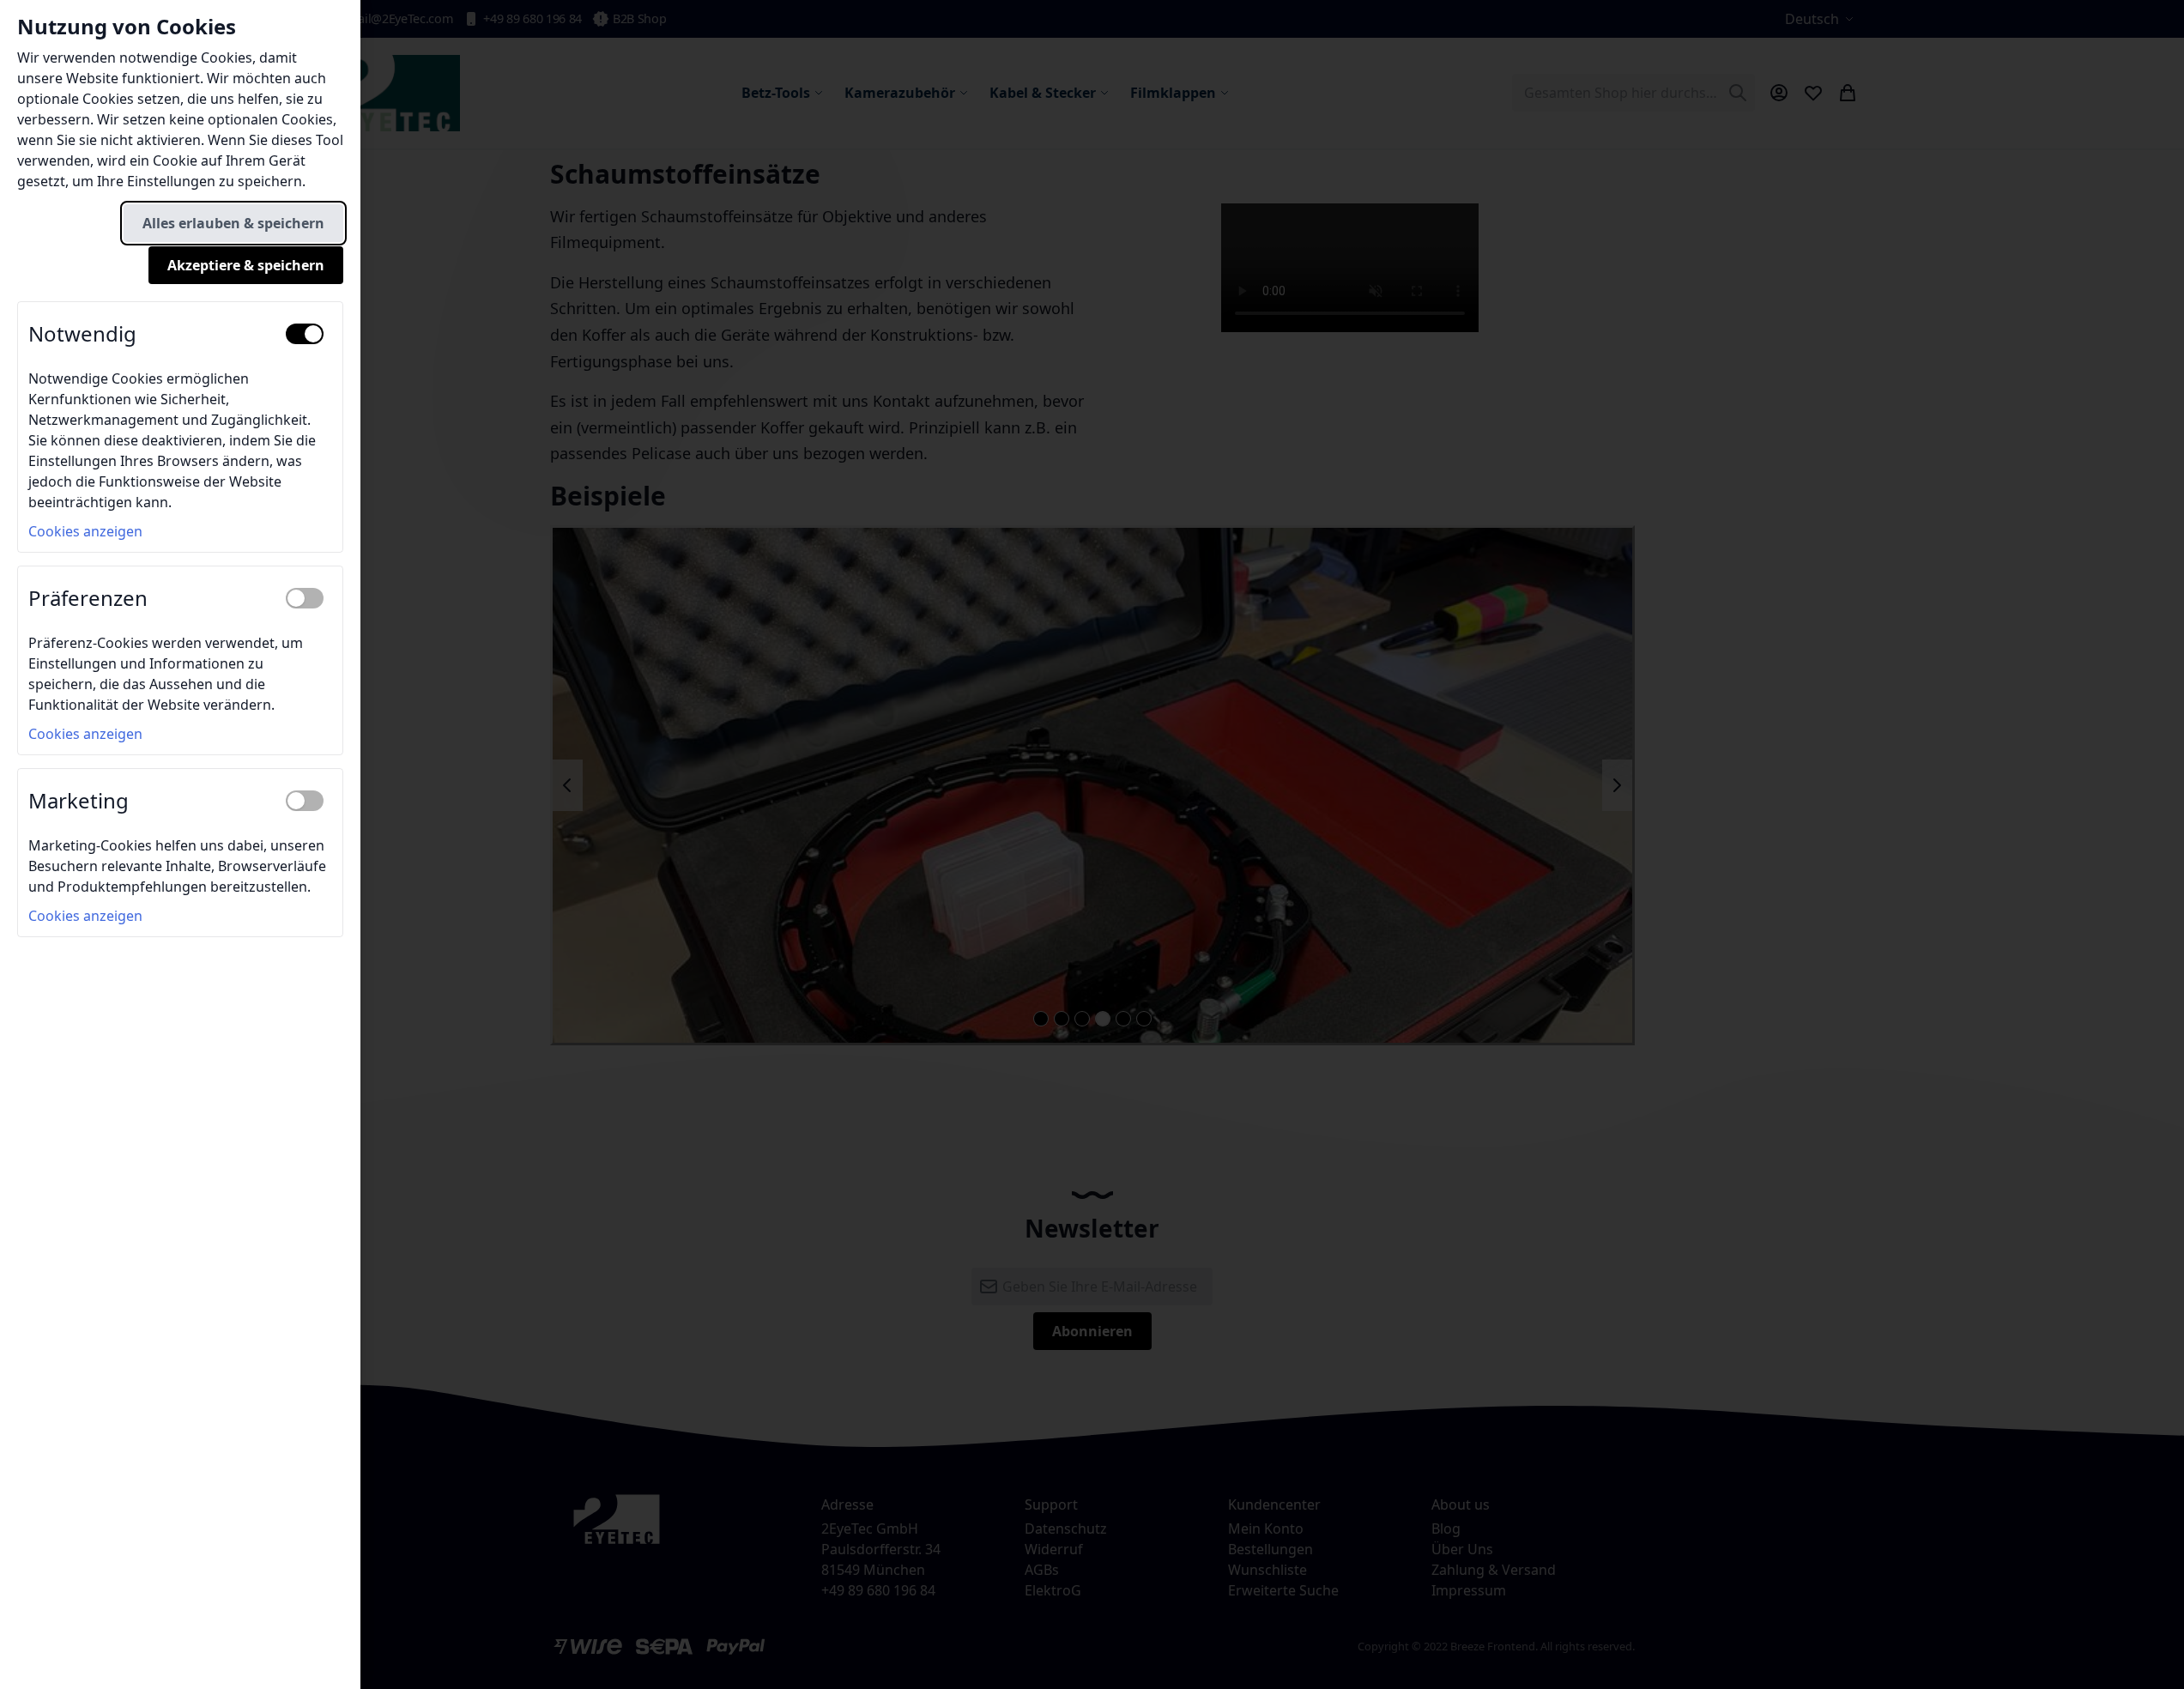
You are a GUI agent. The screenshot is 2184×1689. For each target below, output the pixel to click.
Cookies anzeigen (85, 531)
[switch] (305, 334)
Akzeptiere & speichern (246, 265)
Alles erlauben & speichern (233, 223)
